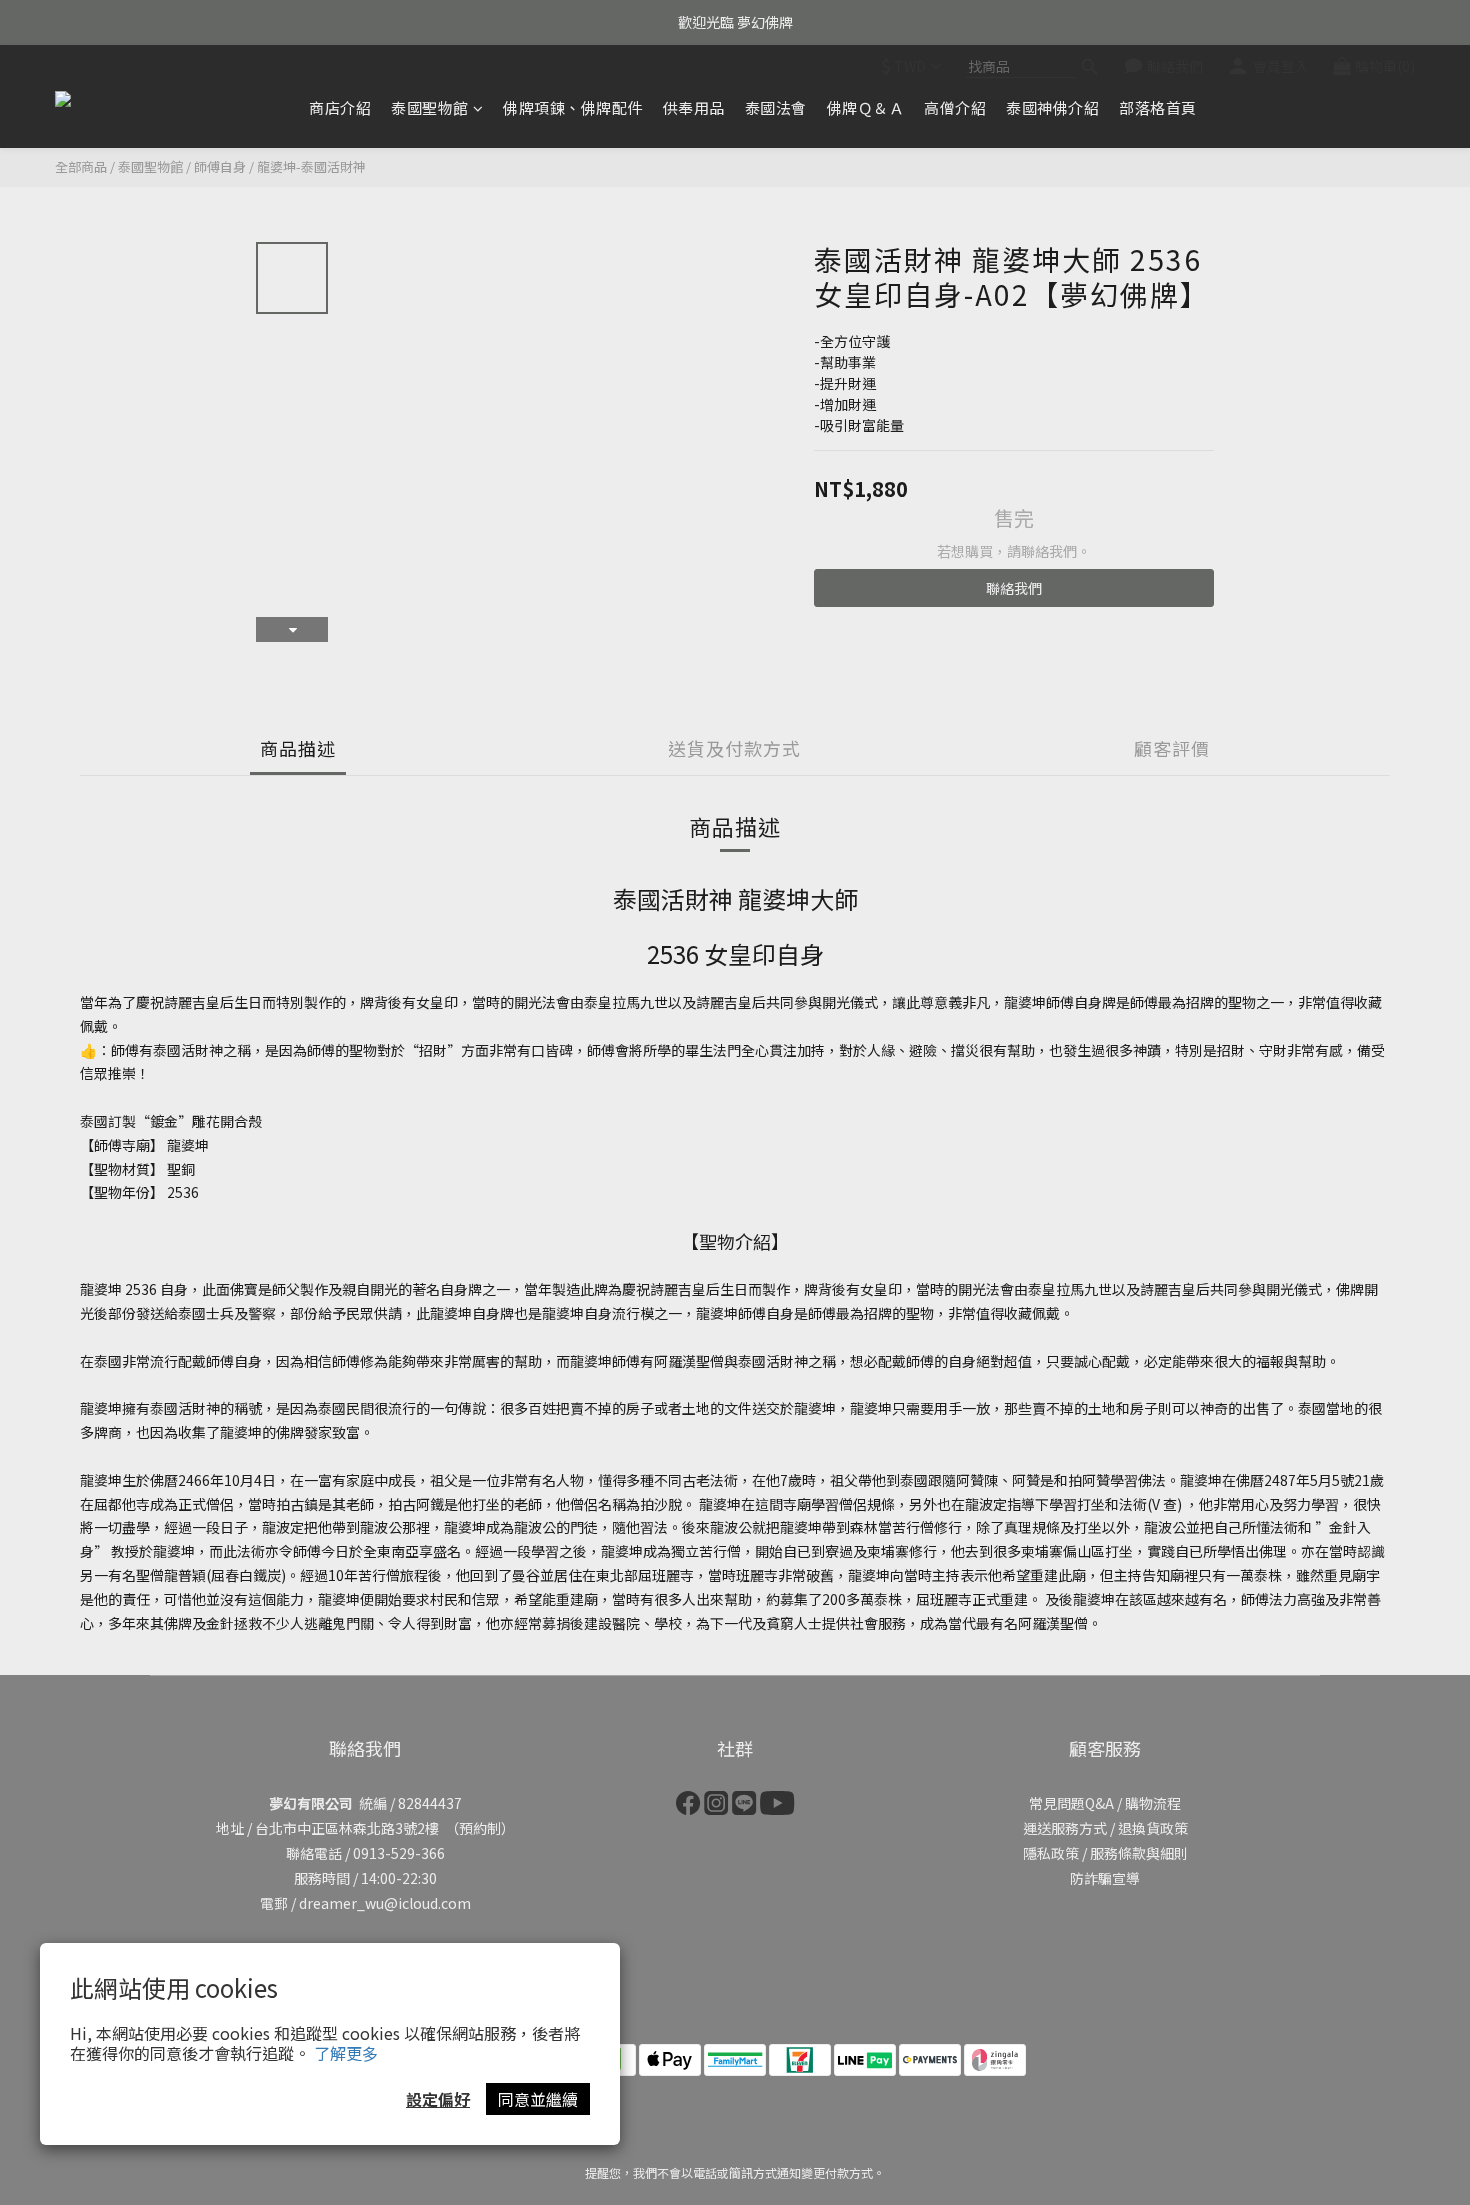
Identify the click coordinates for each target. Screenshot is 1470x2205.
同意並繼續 (538, 2099)
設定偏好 (438, 2099)
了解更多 (346, 2053)
